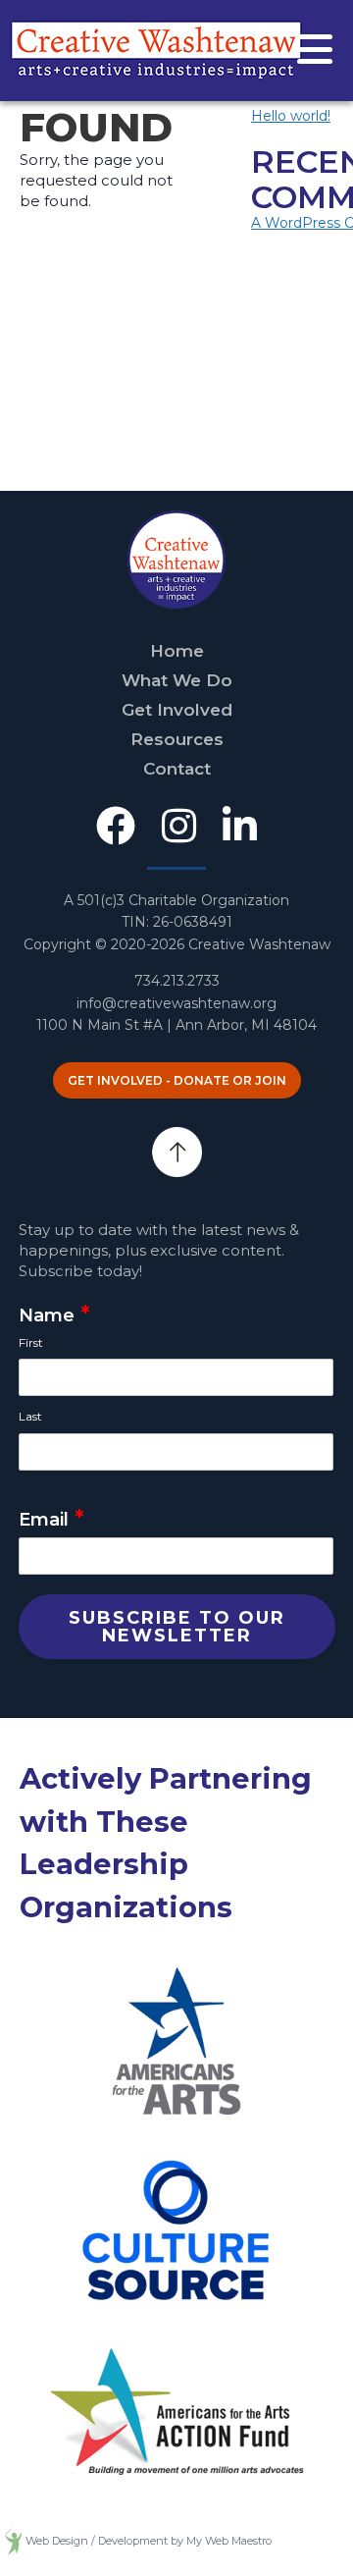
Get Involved (177, 710)
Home (177, 651)
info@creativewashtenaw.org (176, 1003)
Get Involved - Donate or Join (177, 1080)
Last (30, 1416)
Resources (177, 739)
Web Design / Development (97, 2541)
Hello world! (291, 116)
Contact (177, 769)
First (31, 1342)
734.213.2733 (177, 981)
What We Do (177, 680)
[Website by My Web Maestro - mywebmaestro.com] (13, 2541)
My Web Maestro (229, 2541)
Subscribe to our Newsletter (177, 1627)
